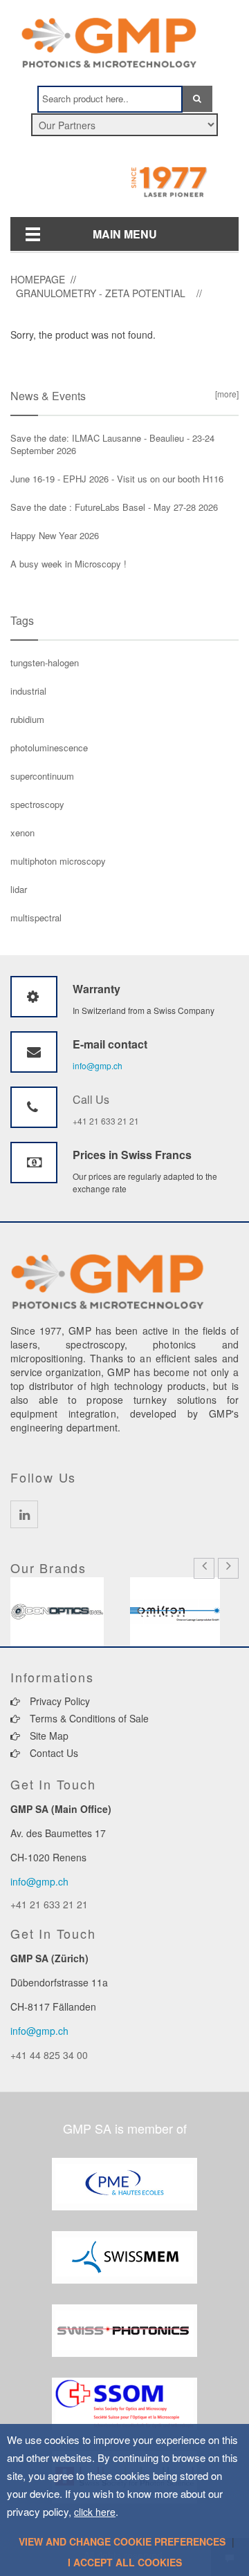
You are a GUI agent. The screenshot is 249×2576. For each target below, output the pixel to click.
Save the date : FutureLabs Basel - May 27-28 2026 (114, 507)
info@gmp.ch (98, 1065)
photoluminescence (49, 748)
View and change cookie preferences (122, 2541)
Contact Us (53, 1753)
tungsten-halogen (45, 662)
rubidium (27, 719)
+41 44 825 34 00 (49, 2055)
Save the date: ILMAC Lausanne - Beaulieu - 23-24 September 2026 (112, 444)
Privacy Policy (58, 1701)
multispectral (36, 918)
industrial (28, 691)
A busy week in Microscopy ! (68, 564)
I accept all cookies (125, 2562)
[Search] (197, 99)
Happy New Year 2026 (55, 535)
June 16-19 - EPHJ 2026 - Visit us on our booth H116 (117, 479)
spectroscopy (37, 804)
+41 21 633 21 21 (106, 1121)
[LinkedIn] (24, 1514)
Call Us (91, 1099)
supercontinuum (42, 776)
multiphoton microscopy (58, 861)
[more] (225, 394)
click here (95, 2512)
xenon (22, 833)
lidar (19, 889)
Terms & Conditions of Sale (88, 1718)
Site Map (48, 1736)
